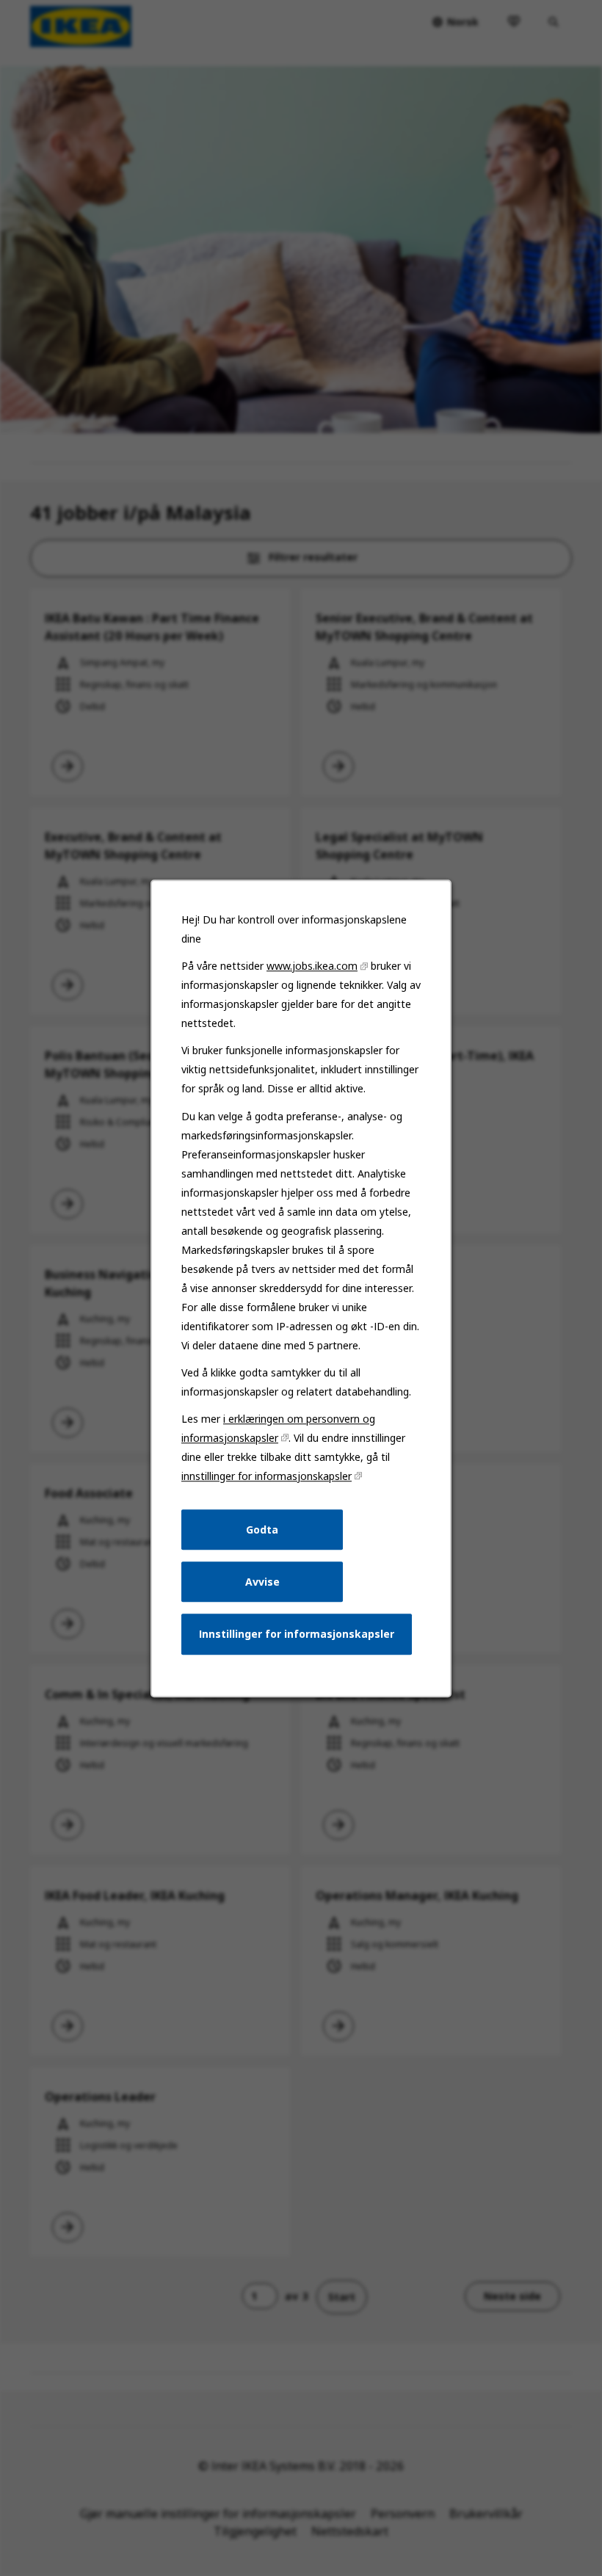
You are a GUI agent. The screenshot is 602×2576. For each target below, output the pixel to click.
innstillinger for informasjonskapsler (266, 1476)
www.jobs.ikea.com (312, 966)
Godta (262, 1529)
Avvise (262, 1581)
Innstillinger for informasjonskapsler (297, 1634)
